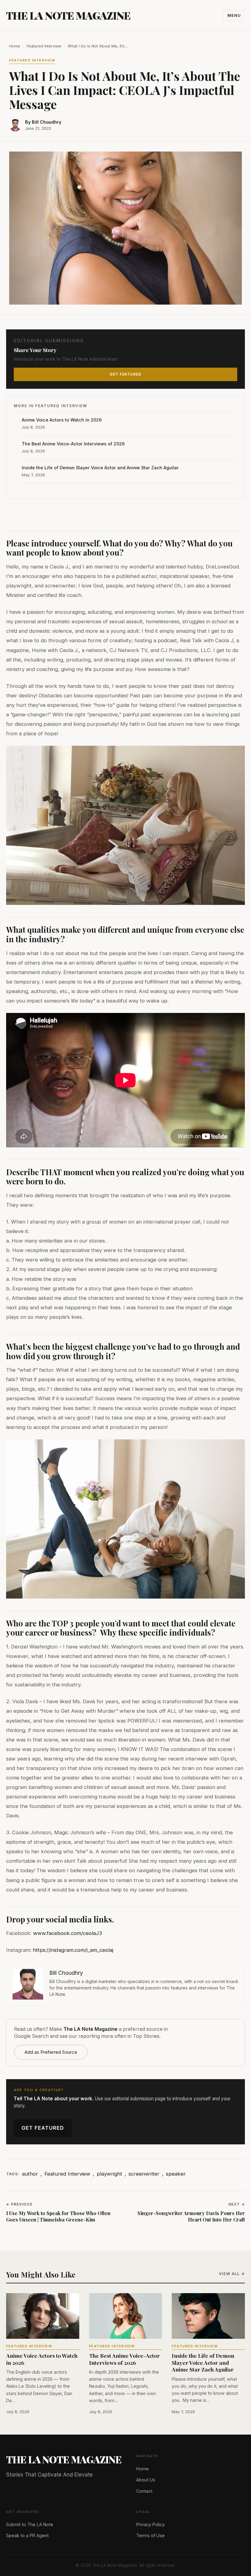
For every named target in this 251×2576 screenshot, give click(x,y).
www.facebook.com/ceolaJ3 (67, 1933)
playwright (109, 2174)
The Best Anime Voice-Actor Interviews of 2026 (73, 444)
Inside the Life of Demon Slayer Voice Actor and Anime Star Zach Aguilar (100, 468)
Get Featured (43, 2128)
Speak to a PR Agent (27, 2535)
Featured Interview (44, 46)
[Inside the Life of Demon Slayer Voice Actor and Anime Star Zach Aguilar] (208, 2316)
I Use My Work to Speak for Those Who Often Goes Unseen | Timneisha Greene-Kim (58, 2216)
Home (15, 46)
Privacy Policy (150, 2524)
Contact (144, 2491)
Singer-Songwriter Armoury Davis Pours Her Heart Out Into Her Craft (191, 2216)
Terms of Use (150, 2535)
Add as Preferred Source (51, 2052)
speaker (176, 2174)
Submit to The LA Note (30, 2524)
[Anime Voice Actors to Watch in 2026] (43, 2316)
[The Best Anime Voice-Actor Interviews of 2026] (126, 2316)
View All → (232, 2274)
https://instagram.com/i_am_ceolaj (73, 1950)
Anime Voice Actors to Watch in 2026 (62, 420)
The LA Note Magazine (68, 15)
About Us (146, 2480)
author (30, 2174)
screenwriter (144, 2174)
